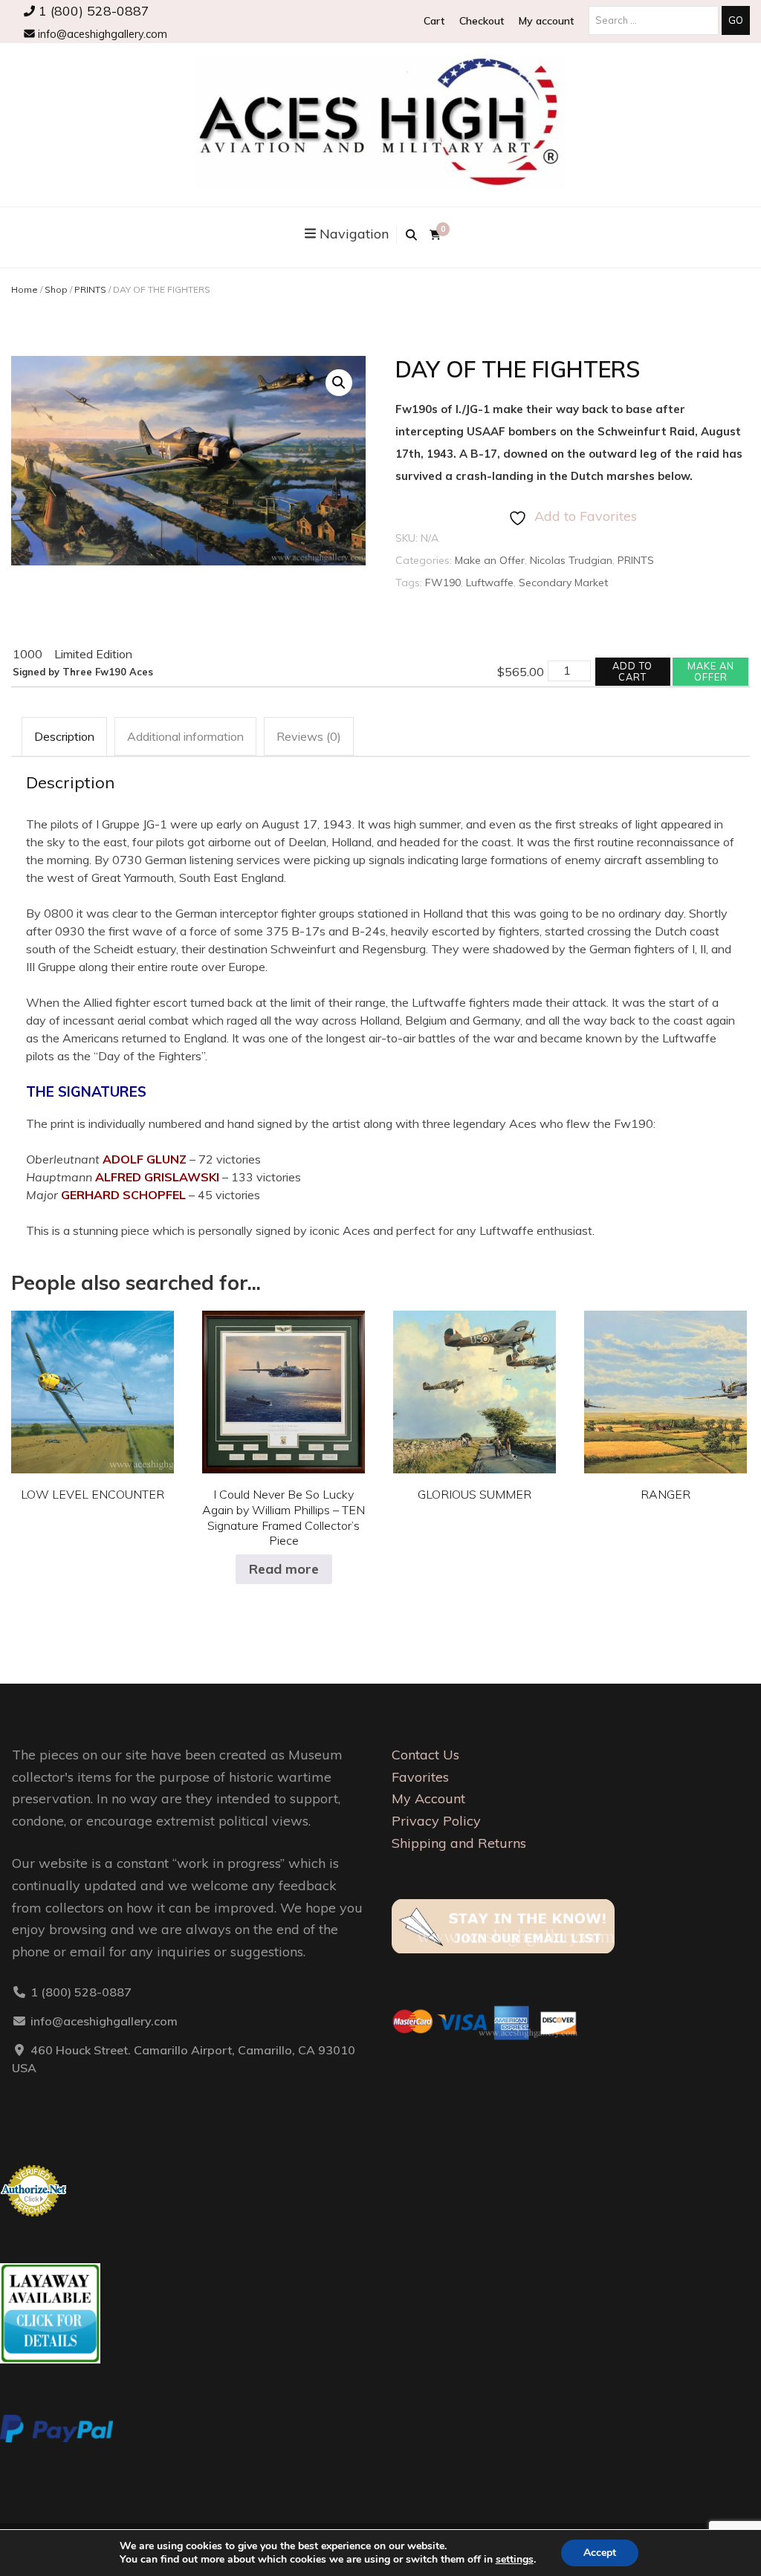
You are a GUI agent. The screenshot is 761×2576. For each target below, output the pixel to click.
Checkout (482, 21)
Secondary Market (563, 583)
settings (515, 2560)
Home (25, 289)
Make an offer (711, 671)
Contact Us (425, 1755)
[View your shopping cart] (435, 235)
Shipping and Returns (459, 1843)
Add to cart (632, 671)
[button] (339, 383)
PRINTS (90, 289)
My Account (428, 1798)
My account (546, 21)
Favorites (420, 1777)
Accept (600, 2553)
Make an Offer (490, 560)
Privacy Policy (436, 1821)
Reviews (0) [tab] (309, 736)
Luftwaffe (490, 583)
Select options (93, 1381)
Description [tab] (64, 736)
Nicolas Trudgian (571, 560)
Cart (434, 21)
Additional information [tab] (185, 736)
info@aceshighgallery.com (101, 34)
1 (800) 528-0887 (92, 10)
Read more (284, 1569)
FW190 (443, 583)
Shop (56, 289)
